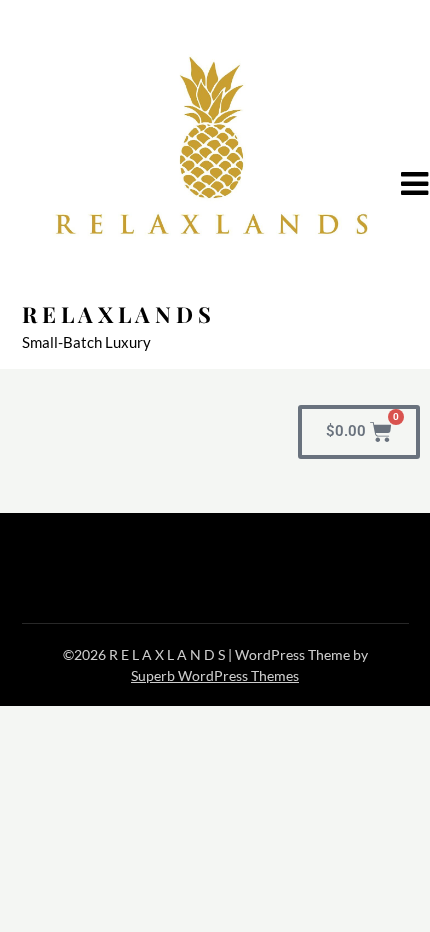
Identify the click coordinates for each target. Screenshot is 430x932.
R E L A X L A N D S (116, 314)
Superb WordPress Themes (215, 675)
